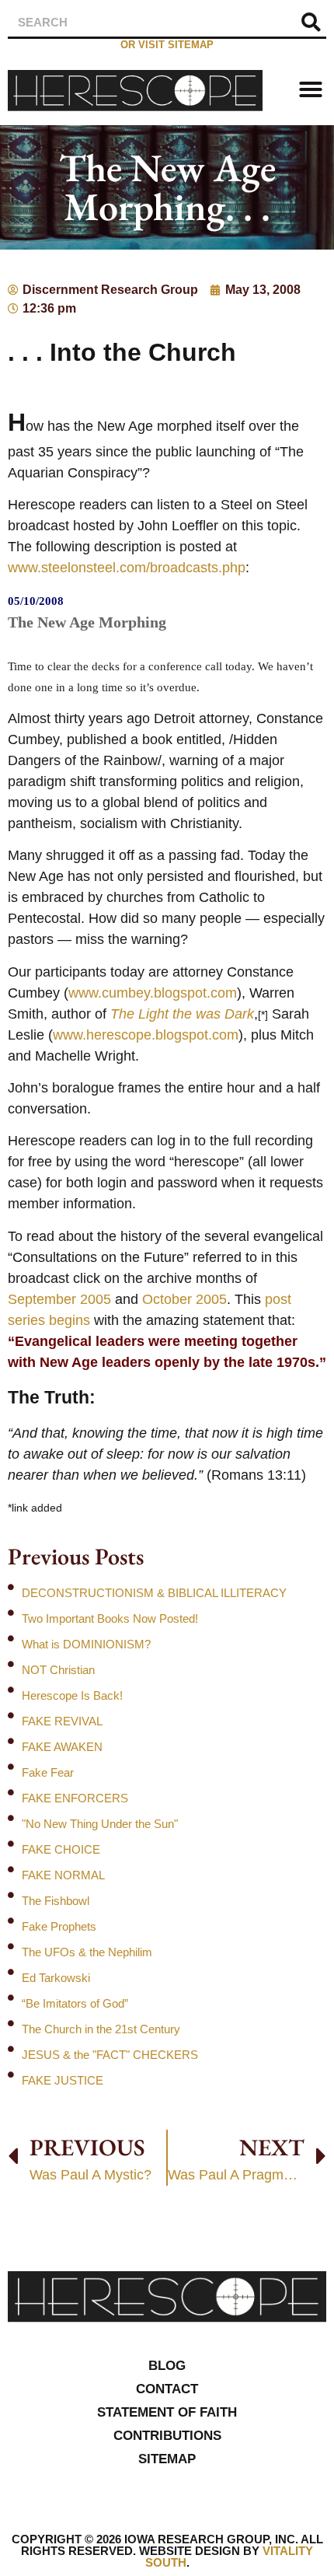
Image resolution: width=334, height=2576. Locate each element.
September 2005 (59, 1299)
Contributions (167, 2436)
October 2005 (184, 1299)
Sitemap (167, 2459)
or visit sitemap (167, 45)
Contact (167, 2389)
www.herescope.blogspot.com (146, 1035)
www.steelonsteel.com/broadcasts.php (127, 568)
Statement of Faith (167, 2412)
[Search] (311, 22)
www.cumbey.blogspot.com (153, 993)
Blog (167, 2366)
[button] (311, 89)
